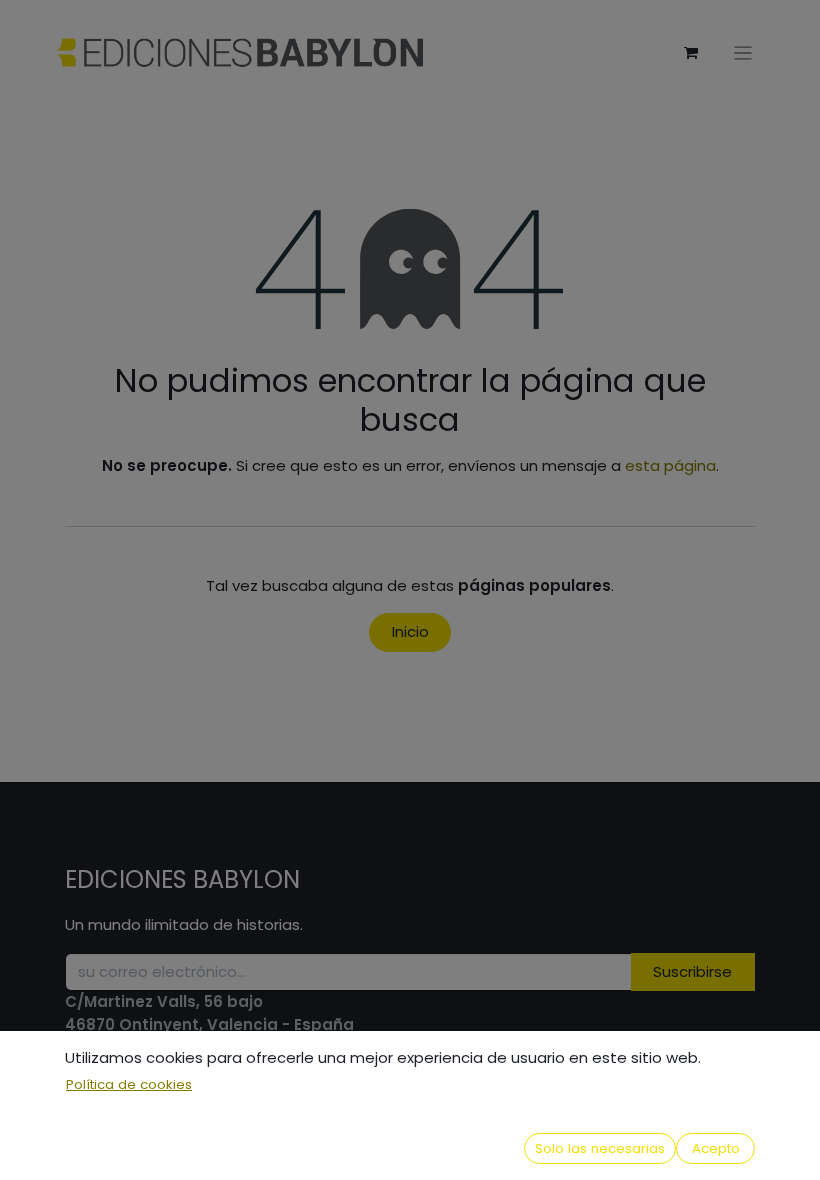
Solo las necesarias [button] (600, 1148)
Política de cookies (129, 1084)
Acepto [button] (716, 1148)
